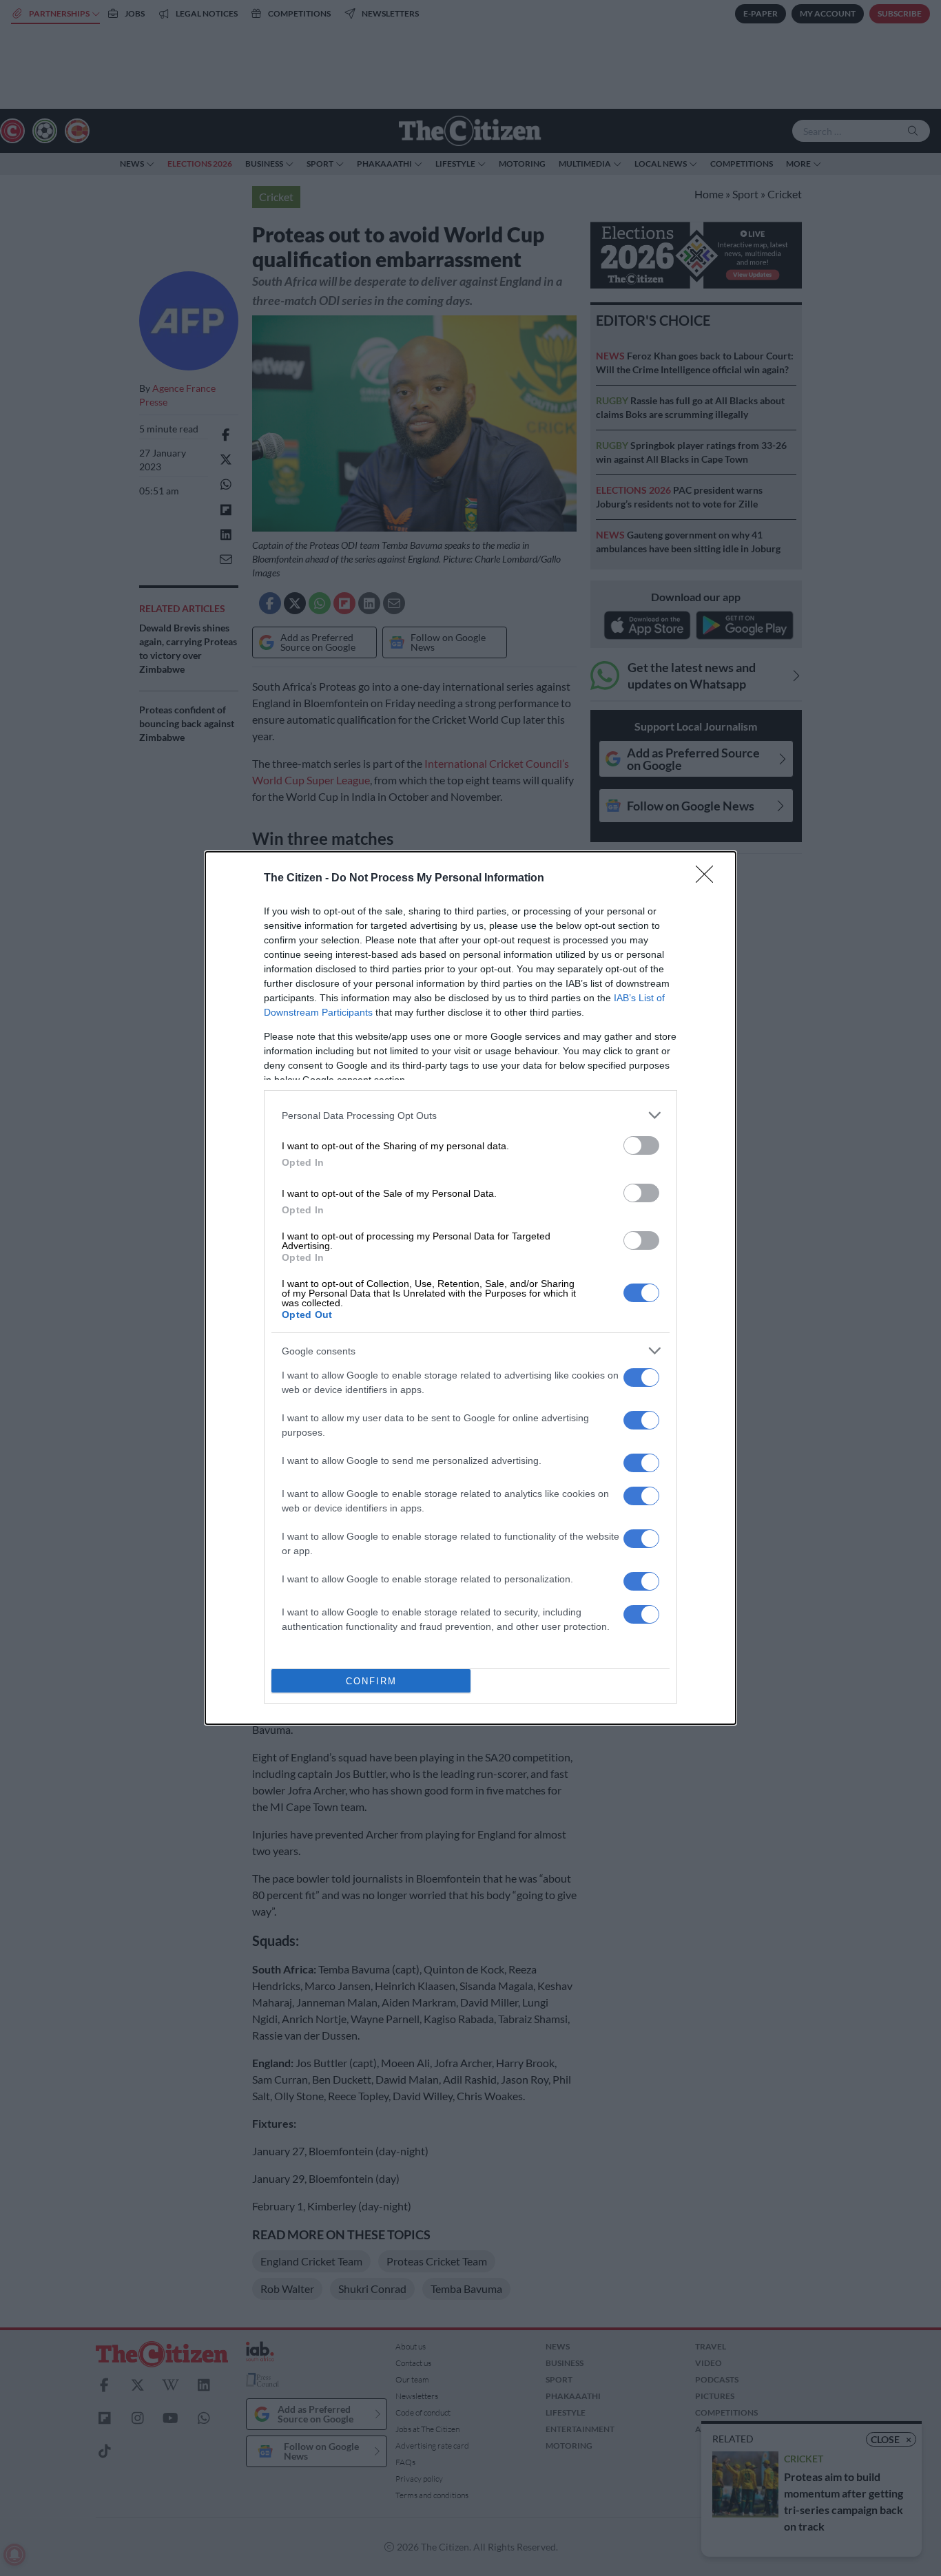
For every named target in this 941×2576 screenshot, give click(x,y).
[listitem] (470, 1115)
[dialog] (470, 1288)
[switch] (641, 1145)
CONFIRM (371, 1681)
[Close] (709, 879)
